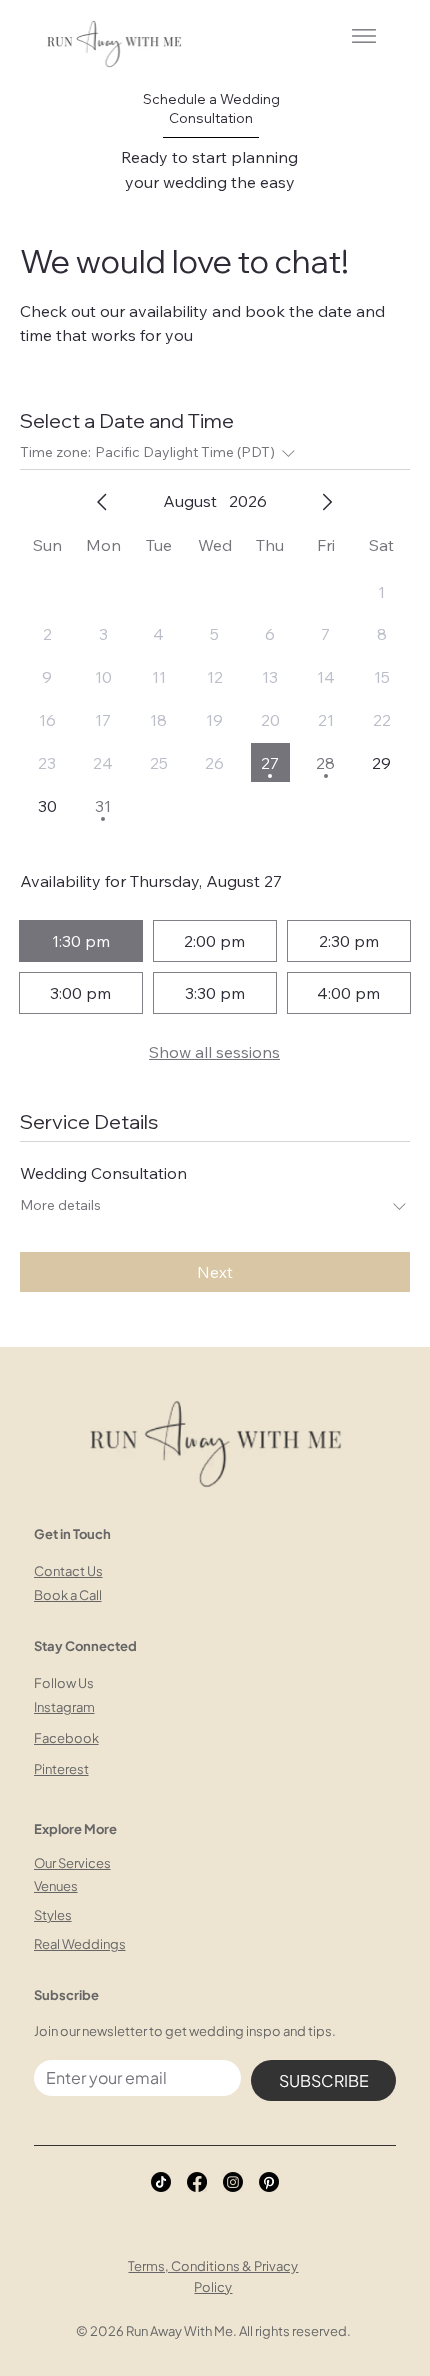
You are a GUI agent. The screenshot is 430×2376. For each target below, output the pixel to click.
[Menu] (363, 36)
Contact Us (68, 1571)
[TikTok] (161, 2182)
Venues (56, 1886)
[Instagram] (233, 2182)
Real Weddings (80, 1944)
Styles (53, 1915)
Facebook (66, 1738)
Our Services (72, 1863)
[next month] (327, 502)
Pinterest (61, 1769)
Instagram (64, 1707)
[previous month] (102, 502)
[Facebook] (197, 2182)
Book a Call (68, 1595)
